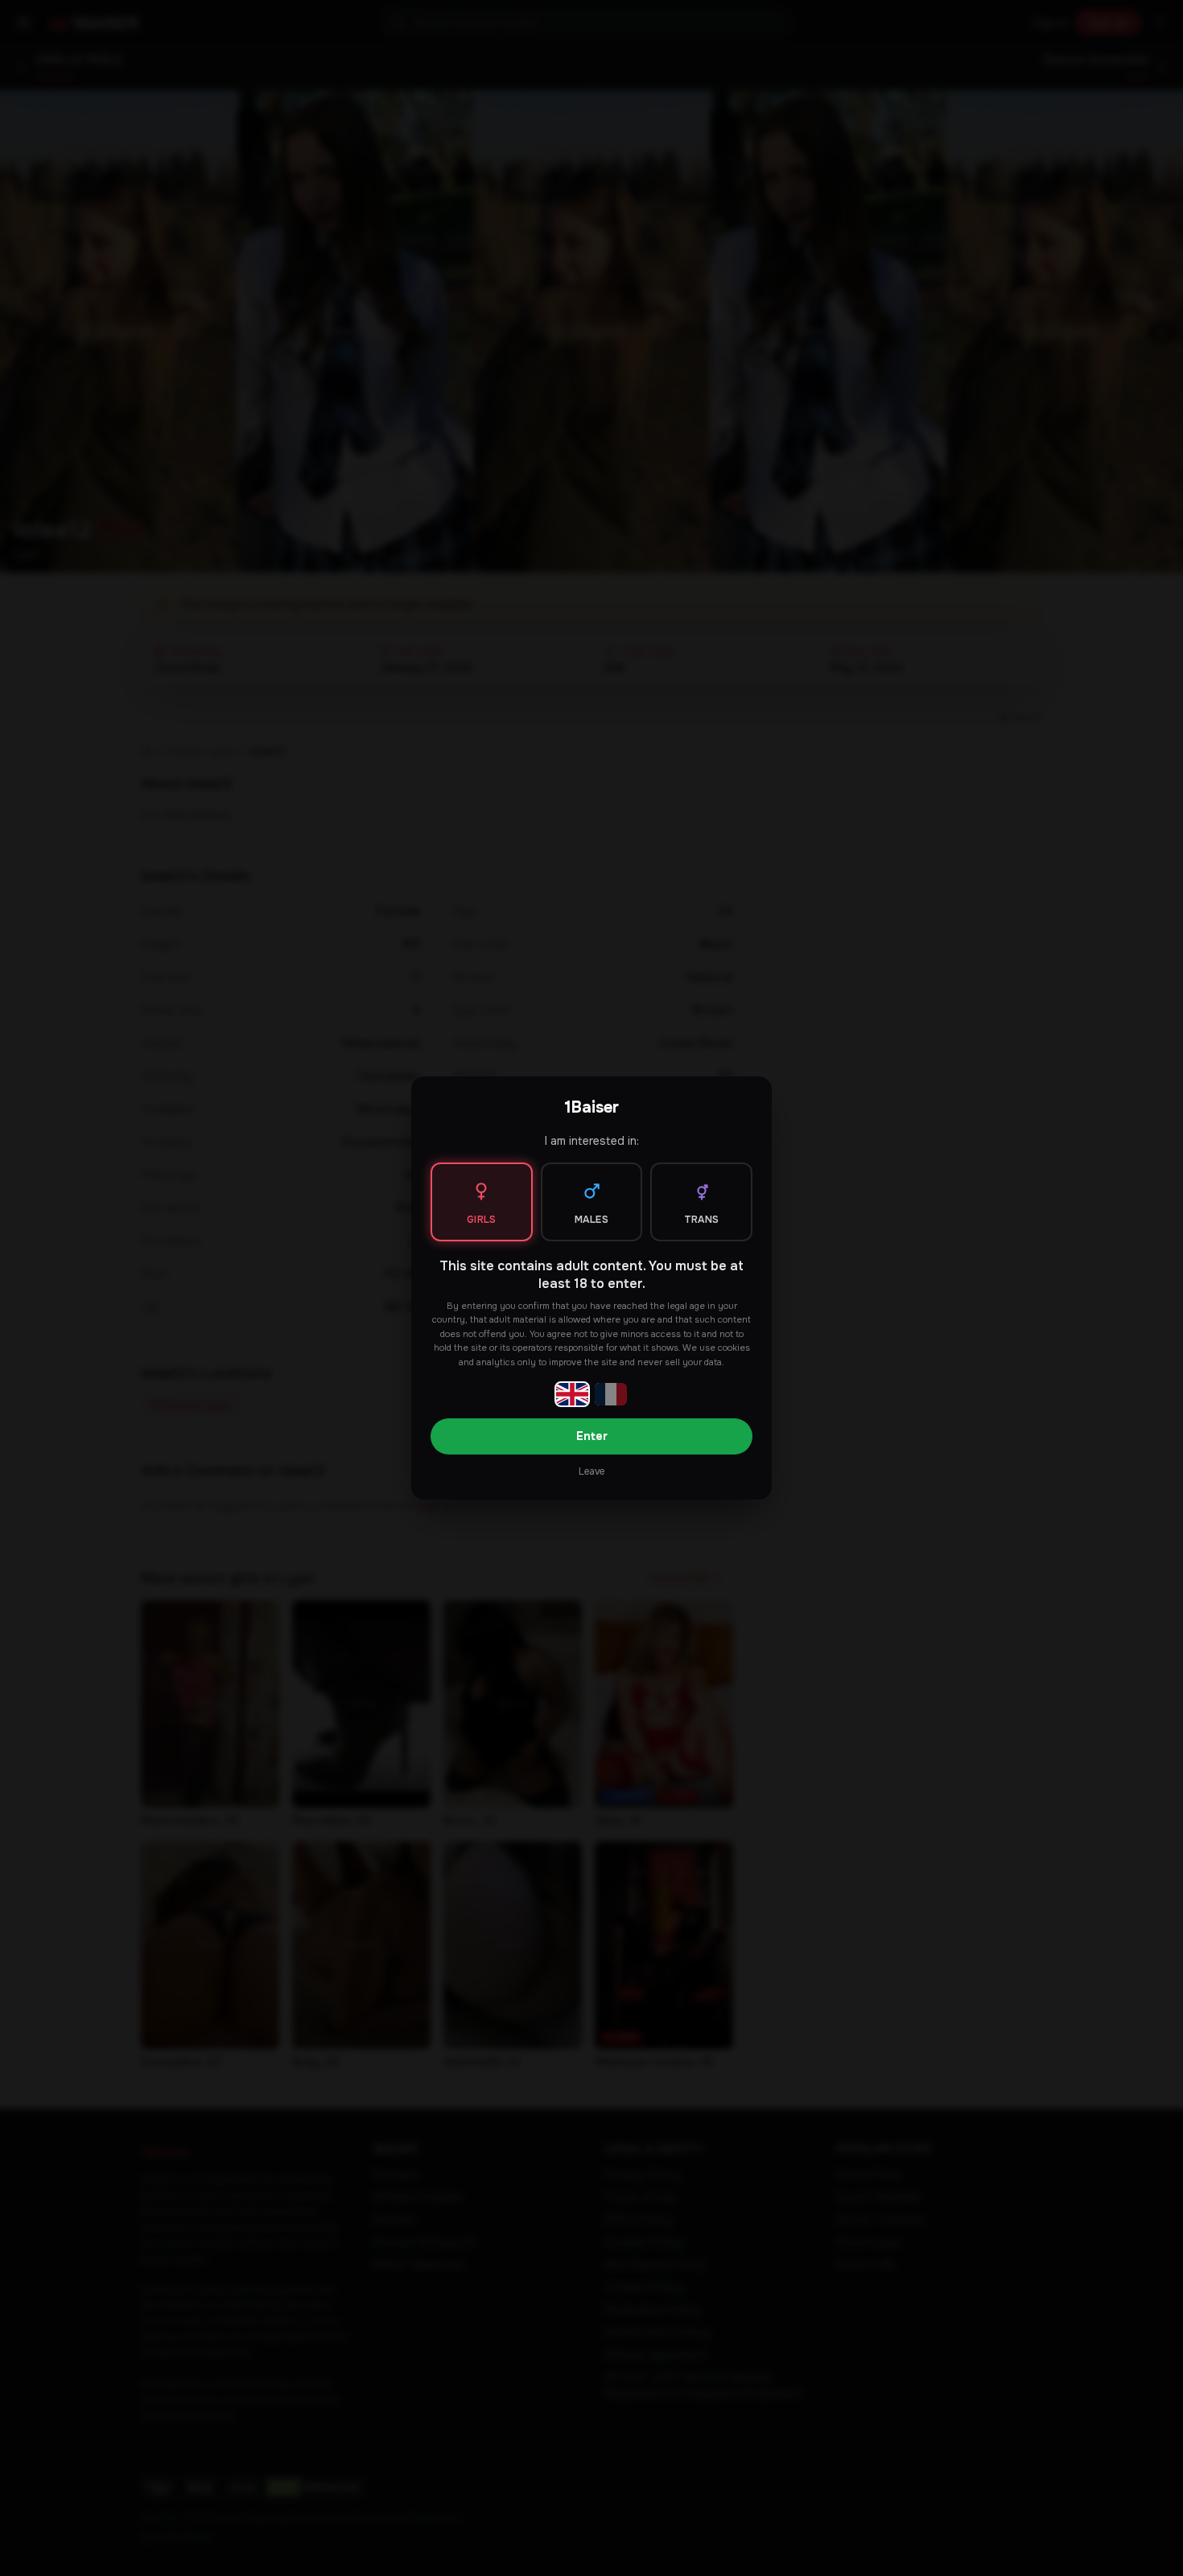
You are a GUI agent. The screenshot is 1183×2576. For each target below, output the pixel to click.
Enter (592, 1436)
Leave (591, 1471)
